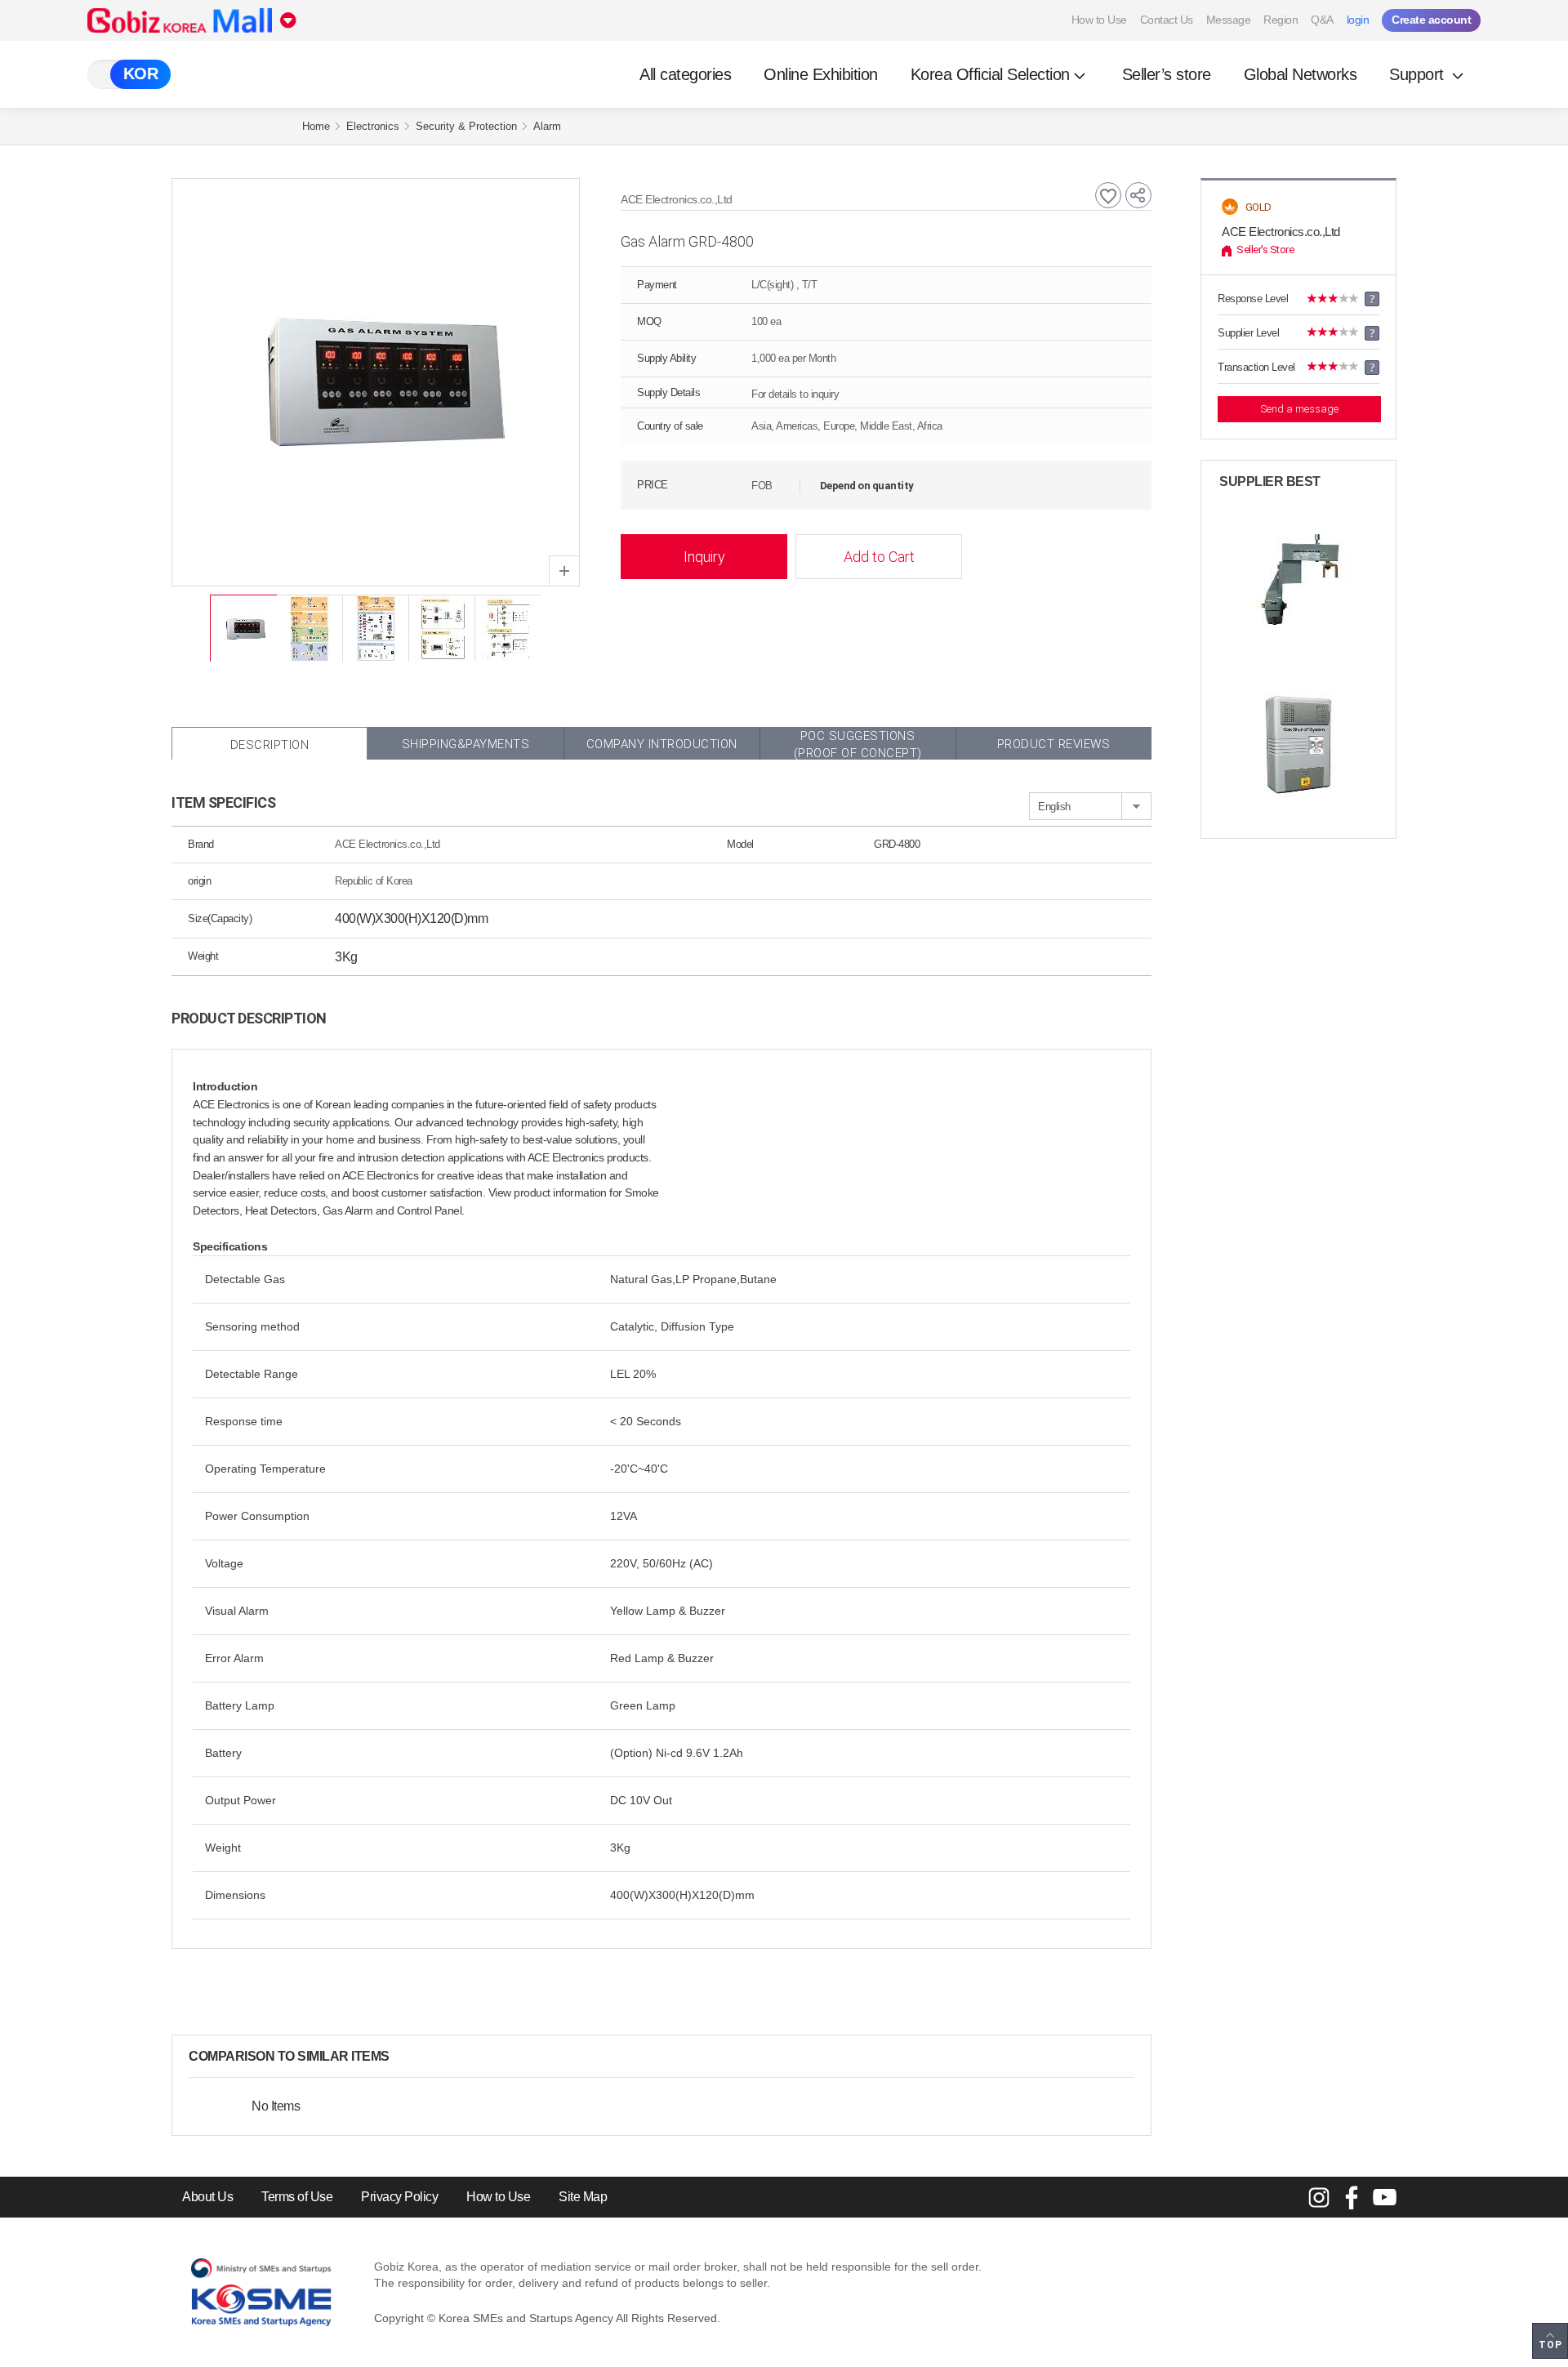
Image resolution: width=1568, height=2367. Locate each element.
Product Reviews (1054, 744)
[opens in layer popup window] (564, 571)
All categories (685, 74)
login (1358, 20)
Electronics (373, 126)
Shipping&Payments (466, 744)
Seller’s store (1167, 74)
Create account (1431, 20)
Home (316, 126)
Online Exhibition (821, 74)
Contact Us (1167, 20)
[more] (403, 2057)
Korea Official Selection (990, 74)
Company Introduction (662, 744)
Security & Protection (466, 126)
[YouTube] (1384, 2197)
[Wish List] (1108, 195)
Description (270, 745)
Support (1419, 74)
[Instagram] (1319, 2197)
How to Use (1099, 20)
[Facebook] (1352, 2197)
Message (1229, 20)
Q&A (1322, 20)
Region (1281, 20)
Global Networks (1301, 74)
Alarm (547, 126)
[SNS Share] (1138, 195)
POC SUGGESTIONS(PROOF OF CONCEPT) (858, 744)
